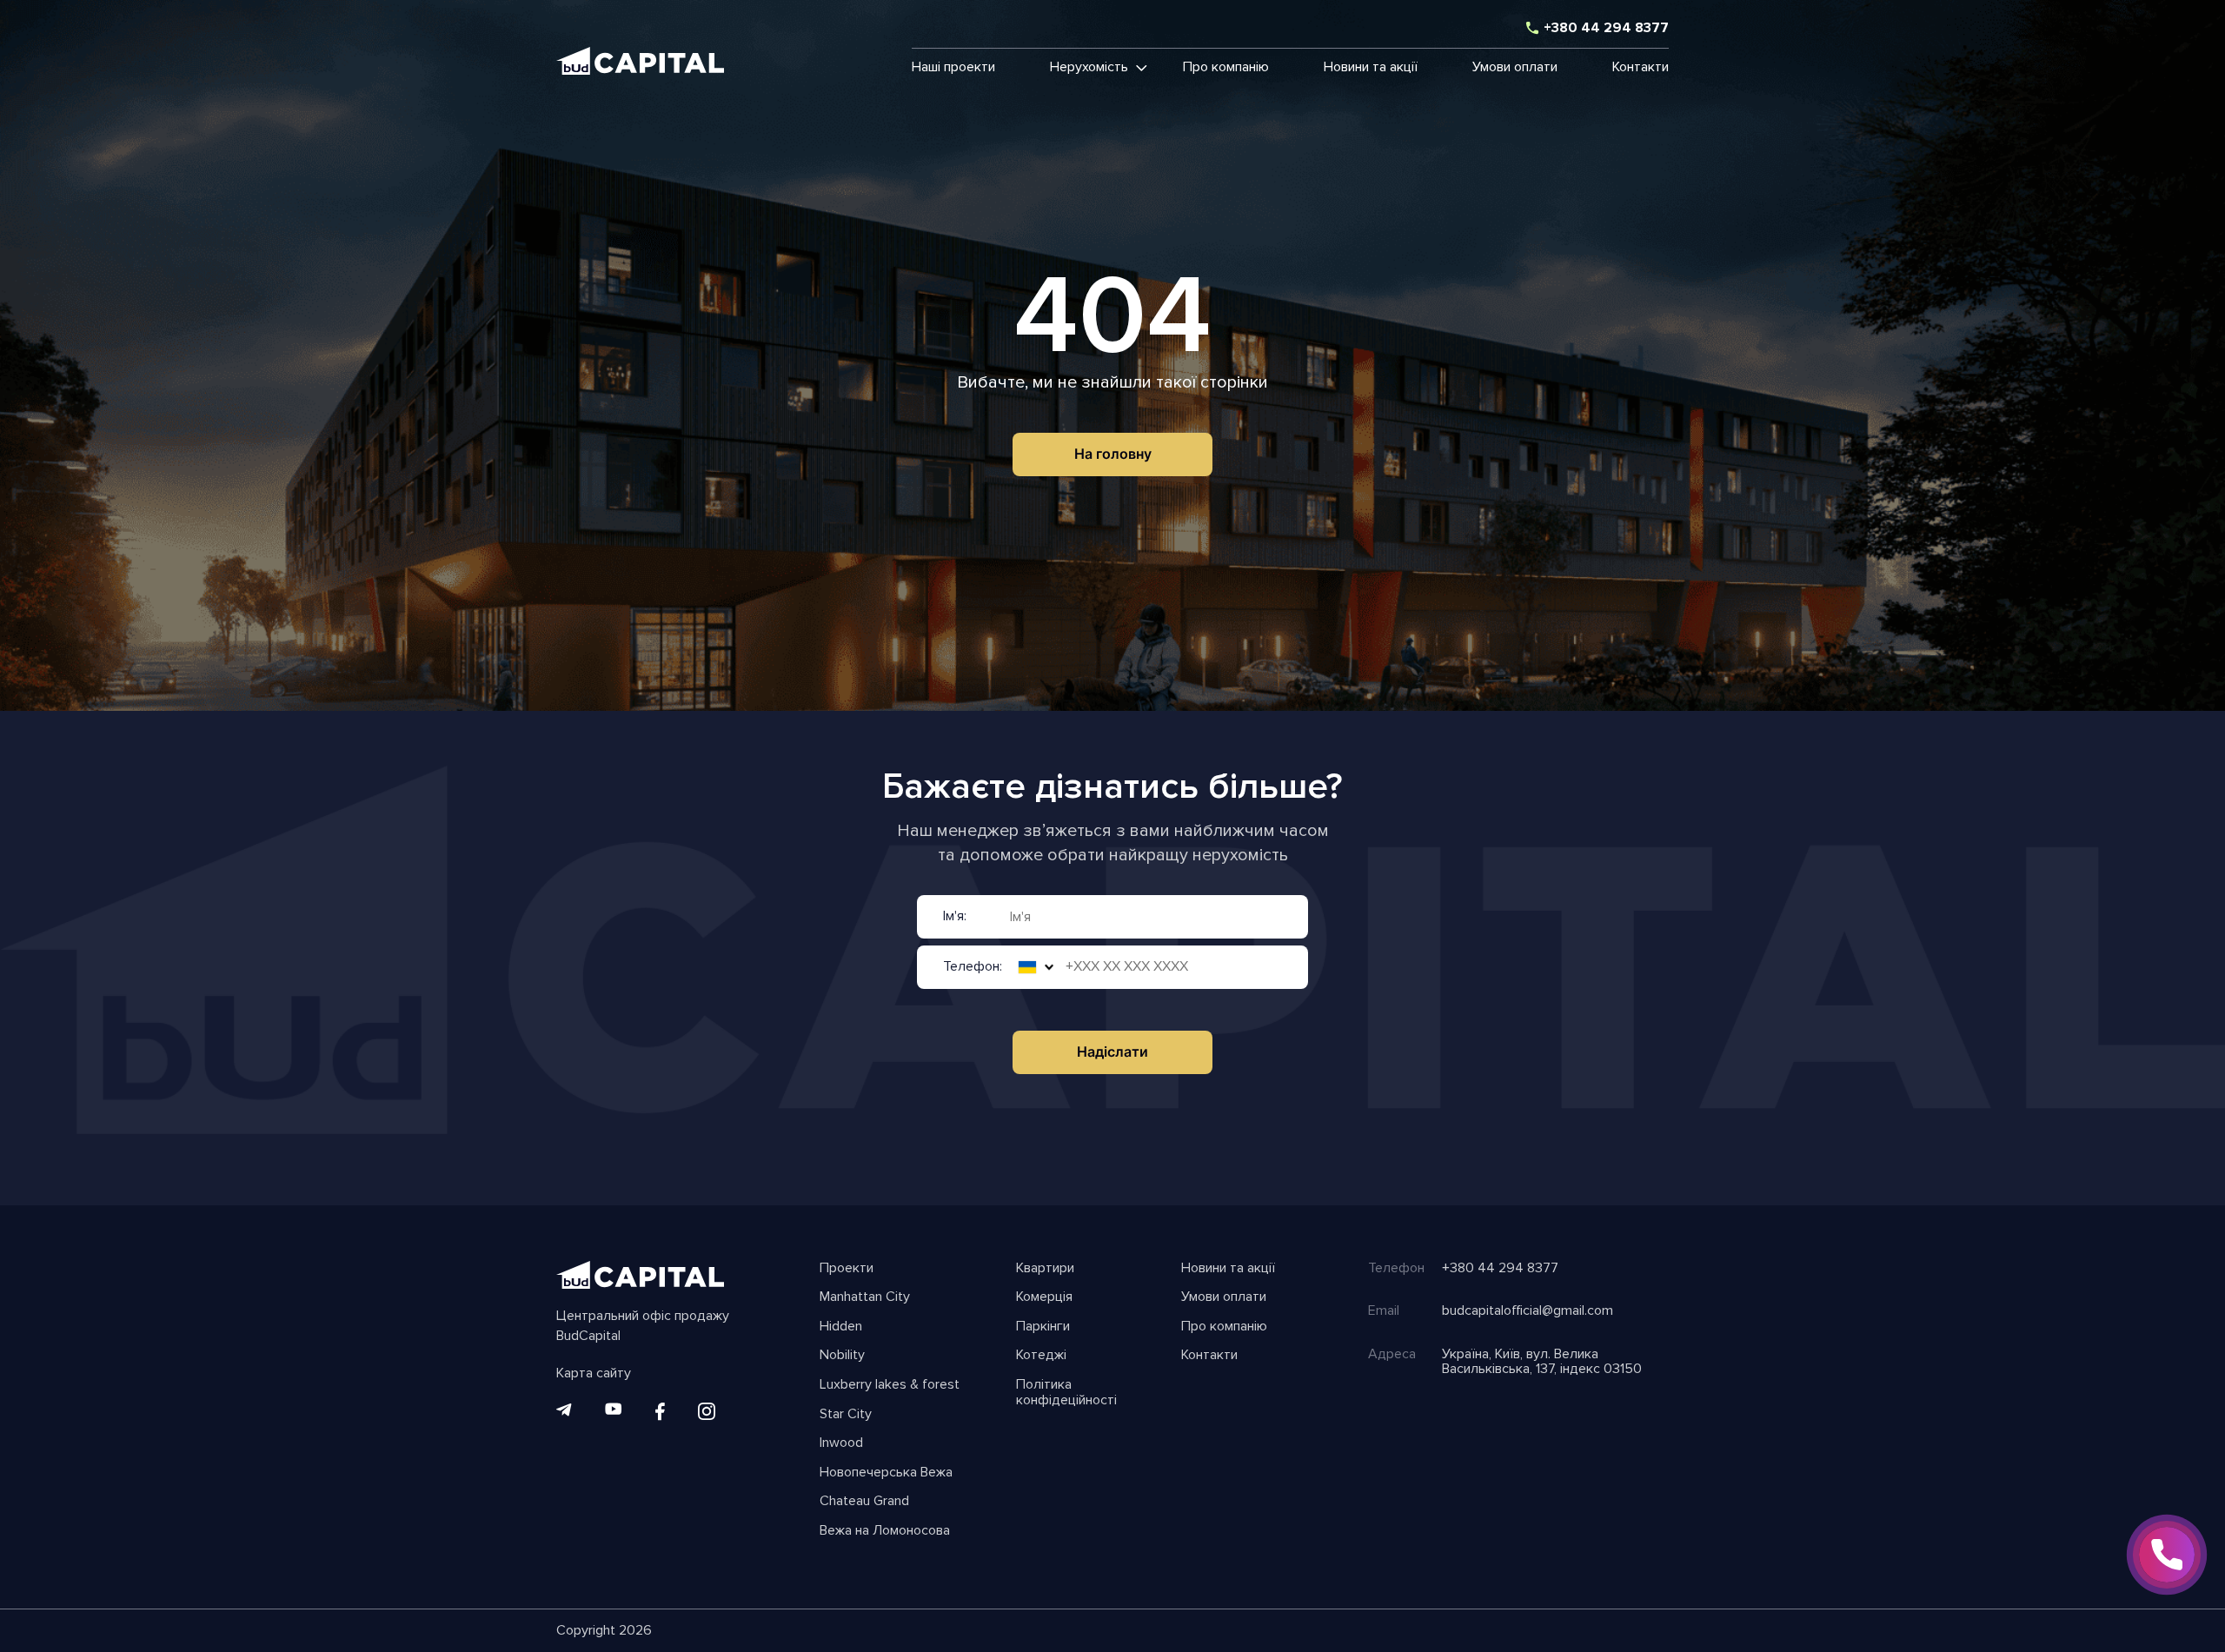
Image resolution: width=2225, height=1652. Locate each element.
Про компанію (1226, 68)
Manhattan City (865, 1297)
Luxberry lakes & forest (890, 1385)
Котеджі (1041, 1356)
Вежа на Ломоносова (885, 1531)
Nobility (842, 1356)
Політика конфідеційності (1066, 1393)
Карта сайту (594, 1374)
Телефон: (973, 967)
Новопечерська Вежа (886, 1473)
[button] (1089, 68)
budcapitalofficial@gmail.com (1528, 1311)
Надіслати (1112, 1052)
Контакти (1641, 68)
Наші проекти (953, 68)
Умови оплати (1515, 68)
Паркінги (1043, 1327)
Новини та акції (1371, 68)
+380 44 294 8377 (1606, 29)
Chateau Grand (864, 1502)
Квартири (1045, 1269)
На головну (1113, 454)
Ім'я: (955, 917)
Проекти (847, 1269)
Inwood (841, 1443)
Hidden (841, 1327)
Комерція (1044, 1297)
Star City (846, 1415)
